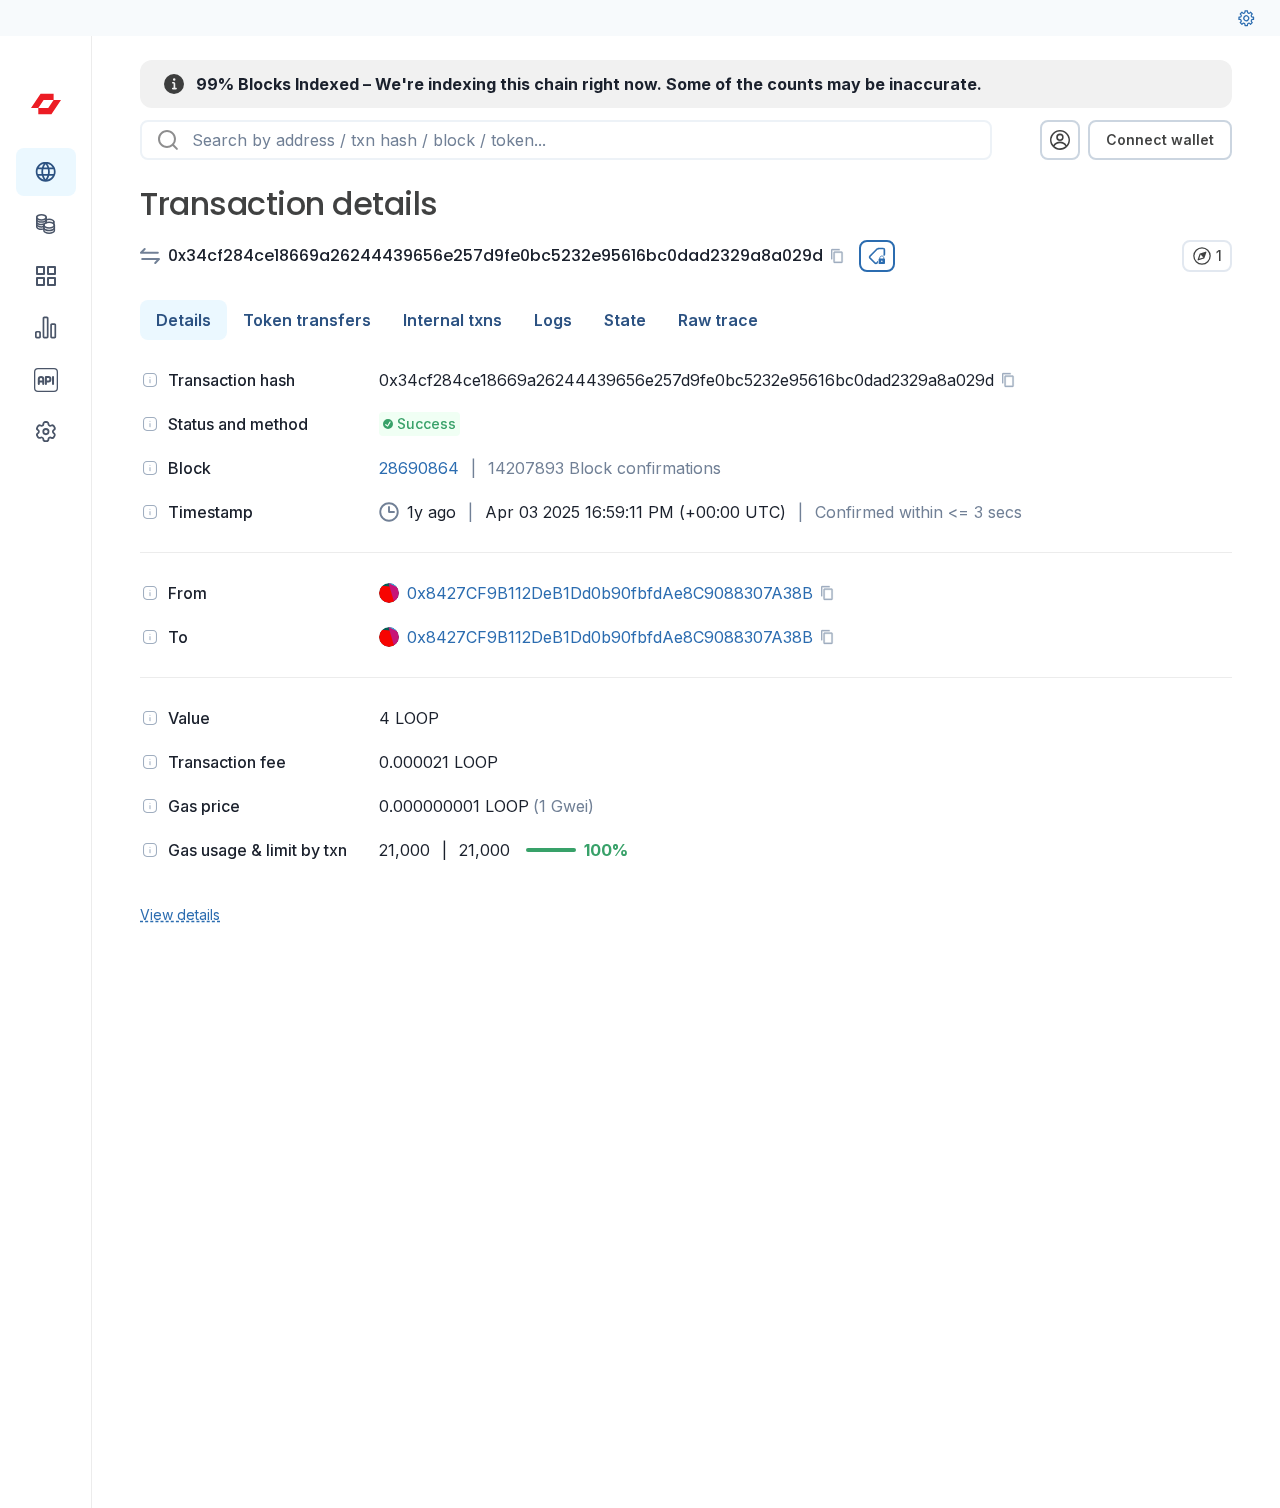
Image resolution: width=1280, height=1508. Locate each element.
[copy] (841, 256)
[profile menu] (1060, 140)
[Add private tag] (877, 256)
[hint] (150, 380)
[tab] (183, 320)
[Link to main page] (46, 104)
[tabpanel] (686, 645)
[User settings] (1246, 18)
